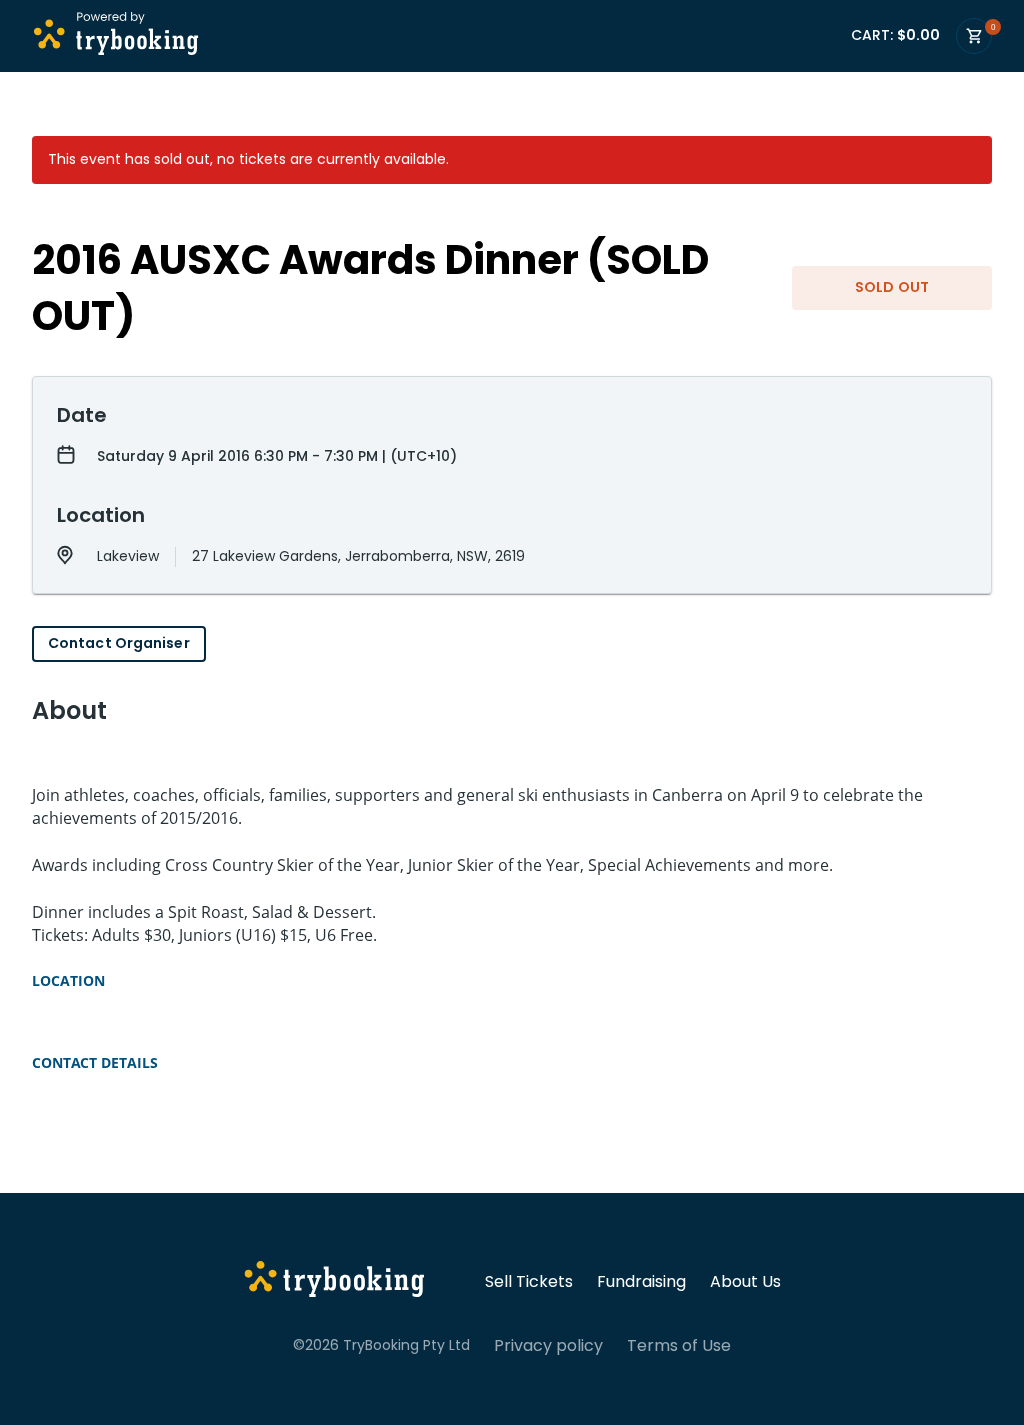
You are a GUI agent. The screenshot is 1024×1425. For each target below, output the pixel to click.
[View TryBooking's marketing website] (334, 1282)
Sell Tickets (529, 1282)
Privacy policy (548, 1346)
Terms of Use (679, 1346)
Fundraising (641, 1282)
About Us (745, 1282)
